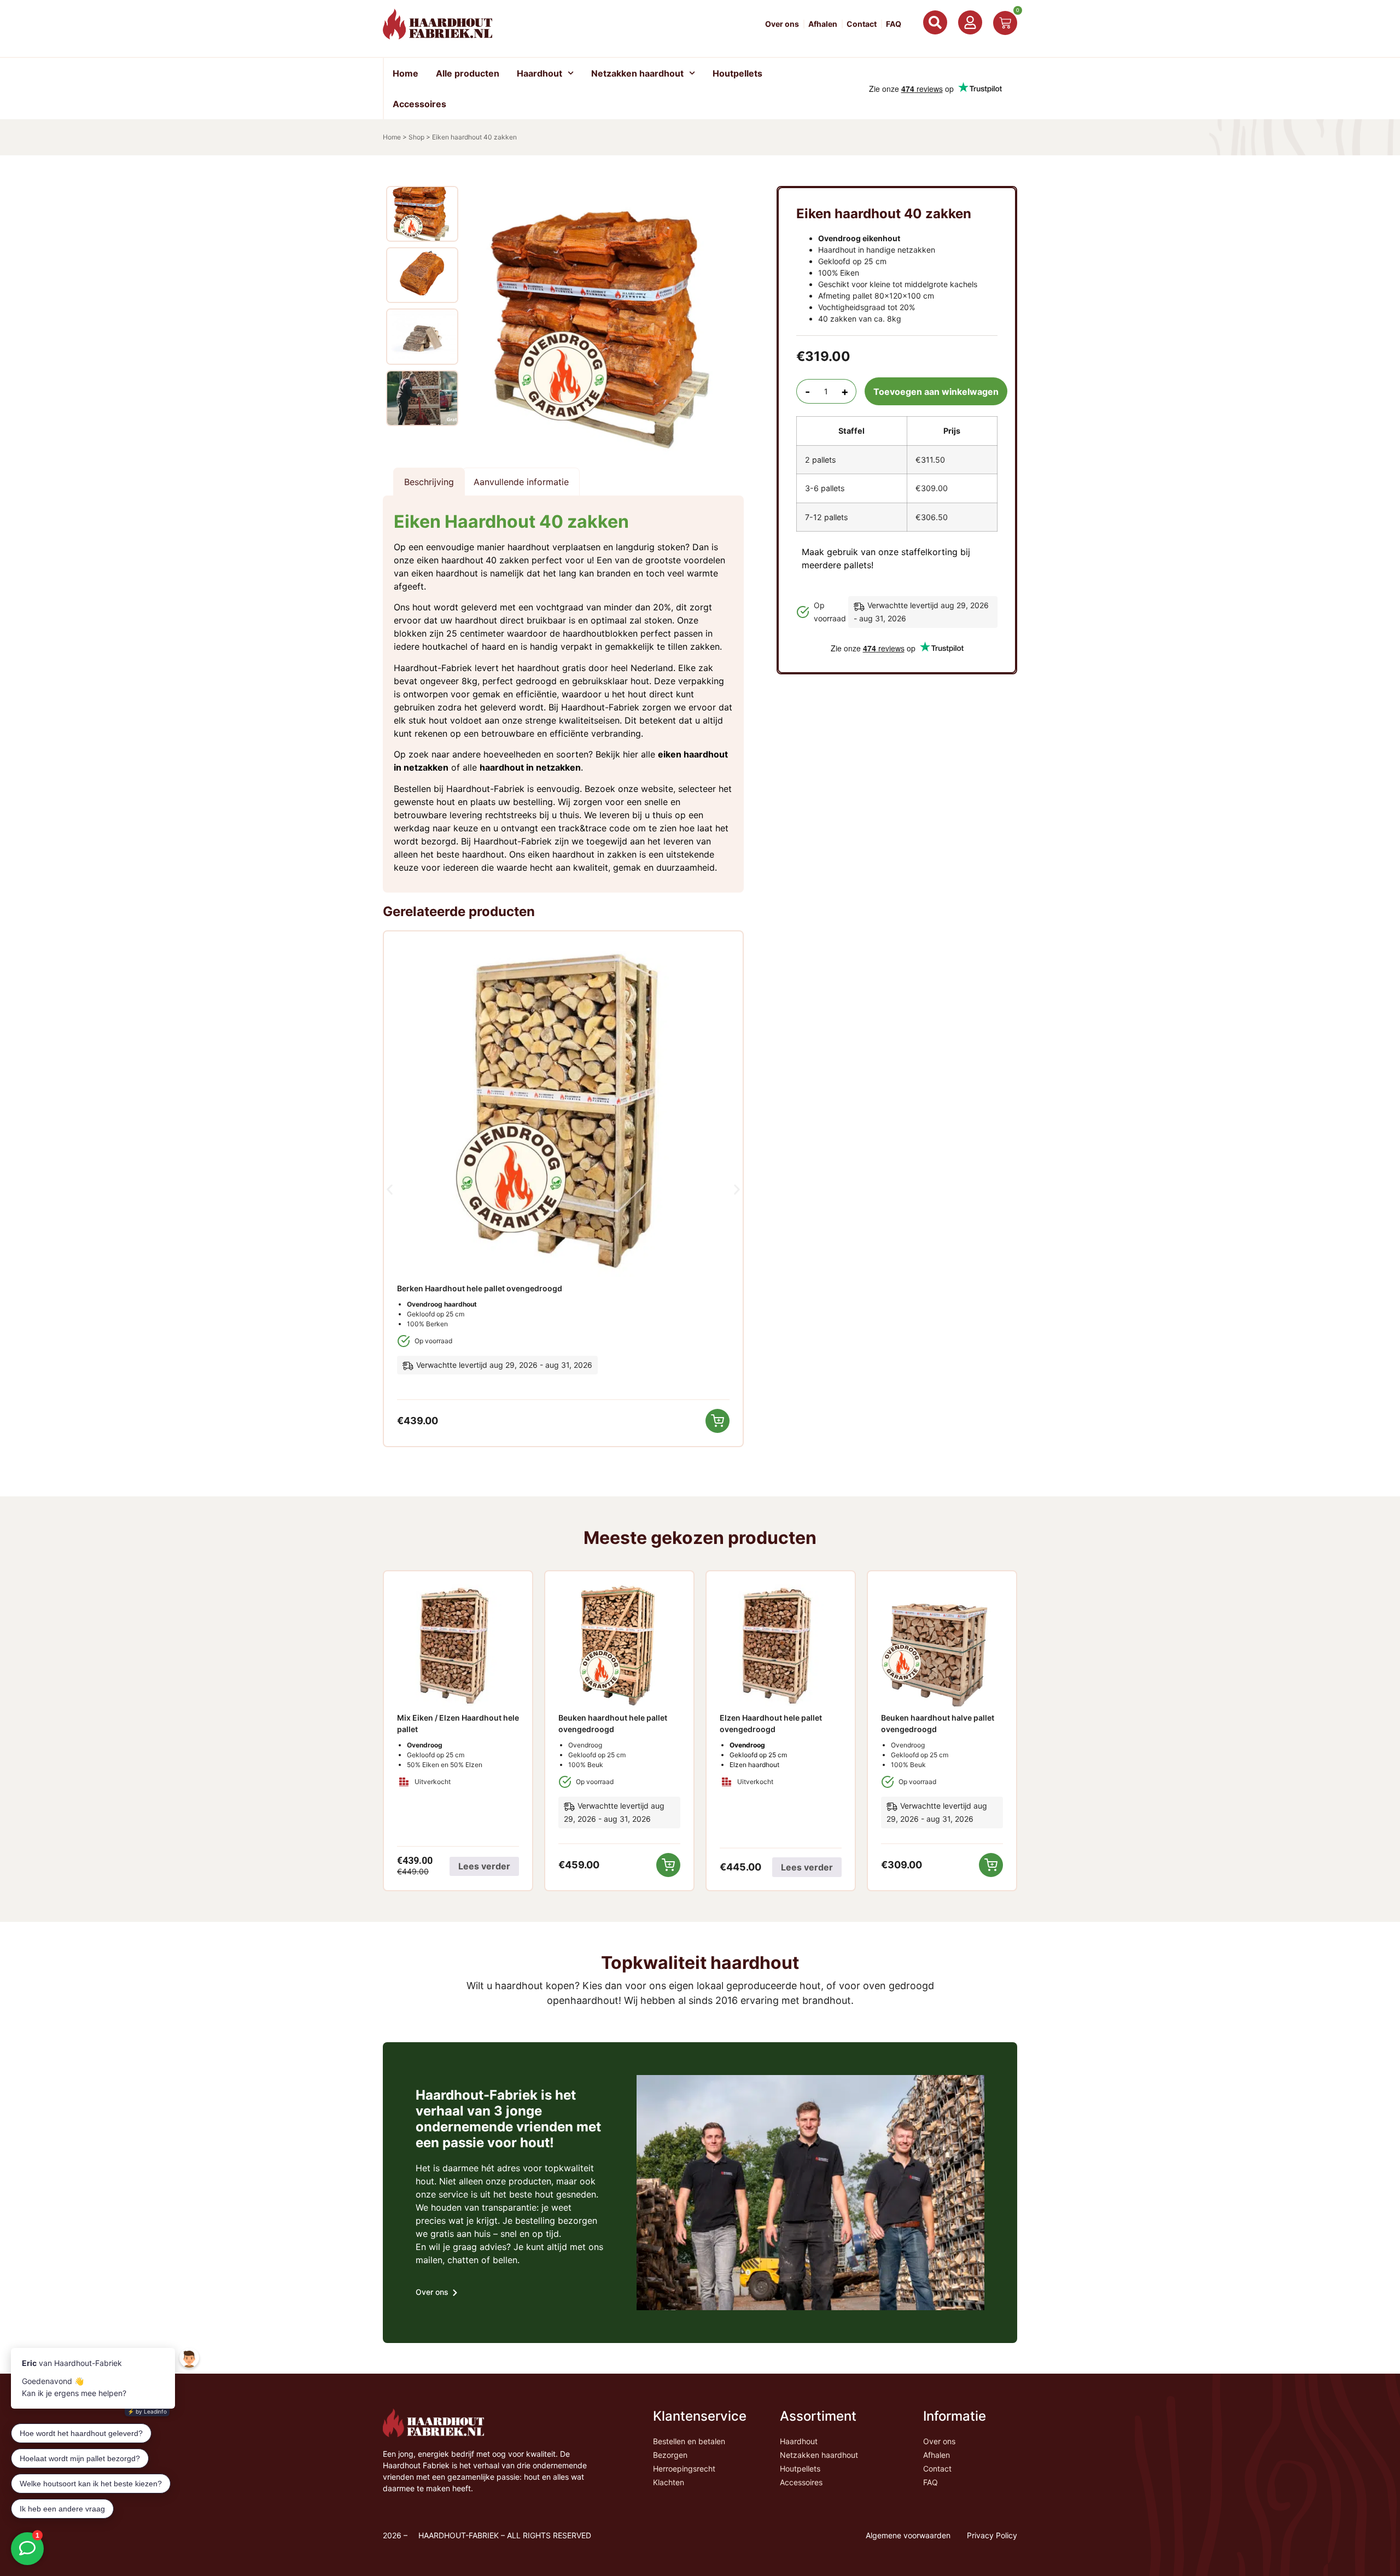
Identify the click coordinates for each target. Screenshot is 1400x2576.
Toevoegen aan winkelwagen (936, 392)
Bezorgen (670, 2455)
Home (406, 73)
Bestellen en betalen (689, 2441)
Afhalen (823, 24)
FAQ (894, 24)
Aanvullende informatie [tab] (521, 482)
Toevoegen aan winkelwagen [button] (717, 1421)
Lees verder (484, 1866)
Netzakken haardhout (637, 73)
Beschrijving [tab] (429, 482)
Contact (862, 24)
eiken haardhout (450, 560)
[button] (390, 1190)
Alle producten (468, 73)
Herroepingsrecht (684, 2469)
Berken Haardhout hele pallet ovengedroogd (480, 1288)
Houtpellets (737, 73)
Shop (416, 137)
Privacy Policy (992, 2535)
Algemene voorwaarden (908, 2535)
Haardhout (539, 73)
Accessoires (419, 104)
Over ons (782, 24)
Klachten (669, 2482)
